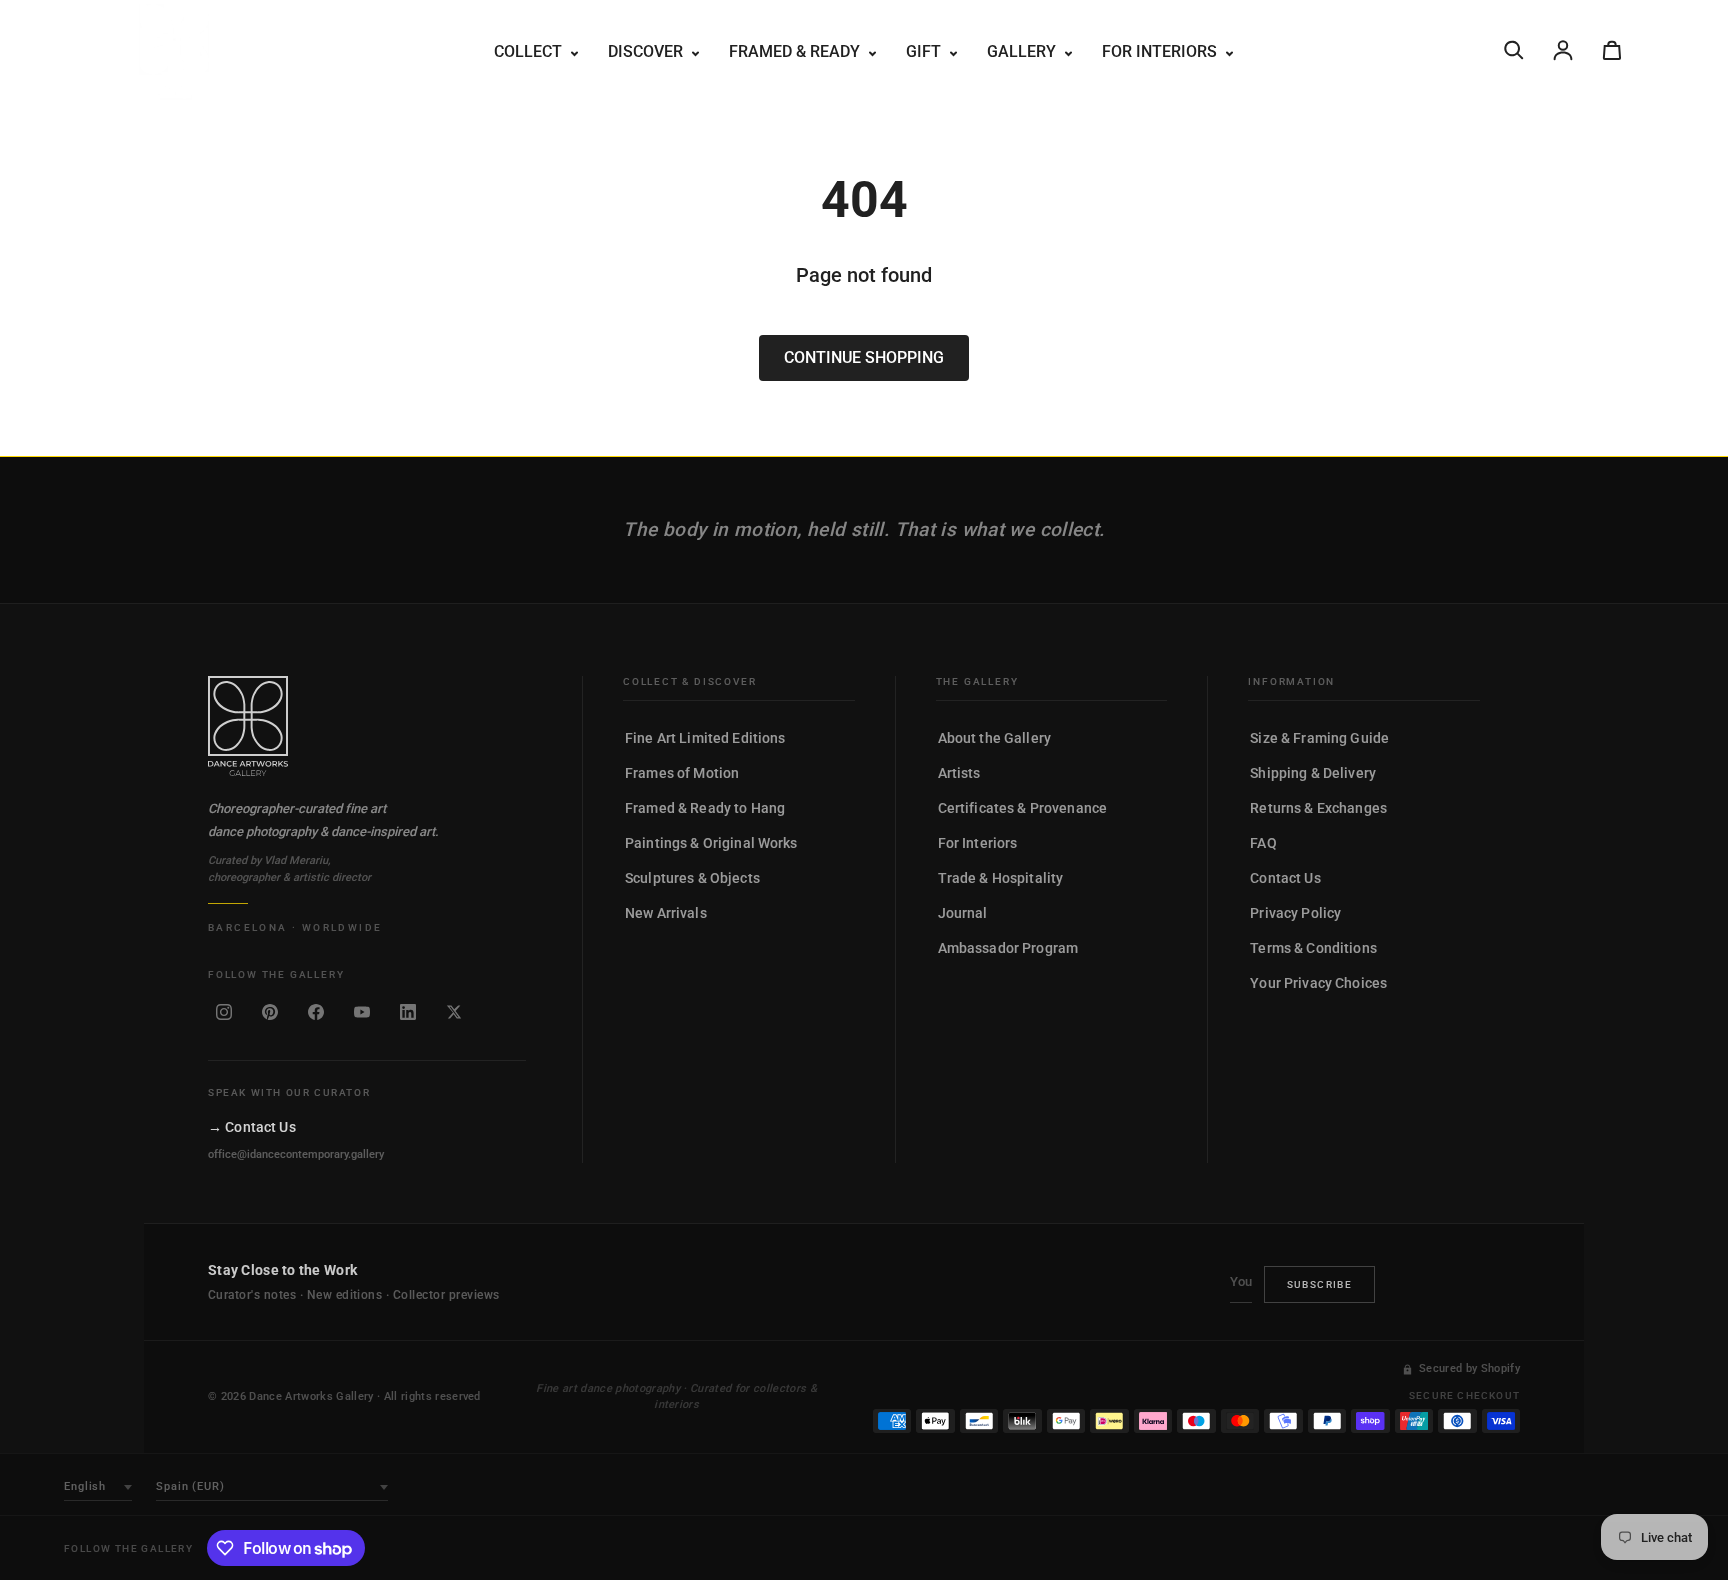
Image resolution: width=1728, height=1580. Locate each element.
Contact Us (1285, 878)
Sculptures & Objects (692, 878)
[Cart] (1612, 50)
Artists (959, 773)
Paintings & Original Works (711, 843)
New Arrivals (666, 913)
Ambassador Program (1008, 948)
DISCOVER (647, 51)
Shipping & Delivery (1313, 773)
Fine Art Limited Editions (705, 738)
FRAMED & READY (796, 51)
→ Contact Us (252, 1127)
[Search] (1514, 50)
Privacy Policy (1295, 913)
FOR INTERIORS (1161, 51)
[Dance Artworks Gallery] (367, 726)
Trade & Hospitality (1001, 878)
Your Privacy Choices (1318, 983)
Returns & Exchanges (1318, 808)
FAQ (1263, 843)
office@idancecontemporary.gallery (296, 1154)
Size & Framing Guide (1319, 738)
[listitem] (224, 1012)
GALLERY (1023, 51)
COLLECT (530, 51)
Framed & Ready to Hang (705, 808)
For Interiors (978, 843)
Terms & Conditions (1313, 948)
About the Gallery (994, 738)
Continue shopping (864, 357)
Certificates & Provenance (1023, 808)
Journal (963, 913)
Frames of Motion (682, 773)
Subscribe (1320, 1284)
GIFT (925, 51)
